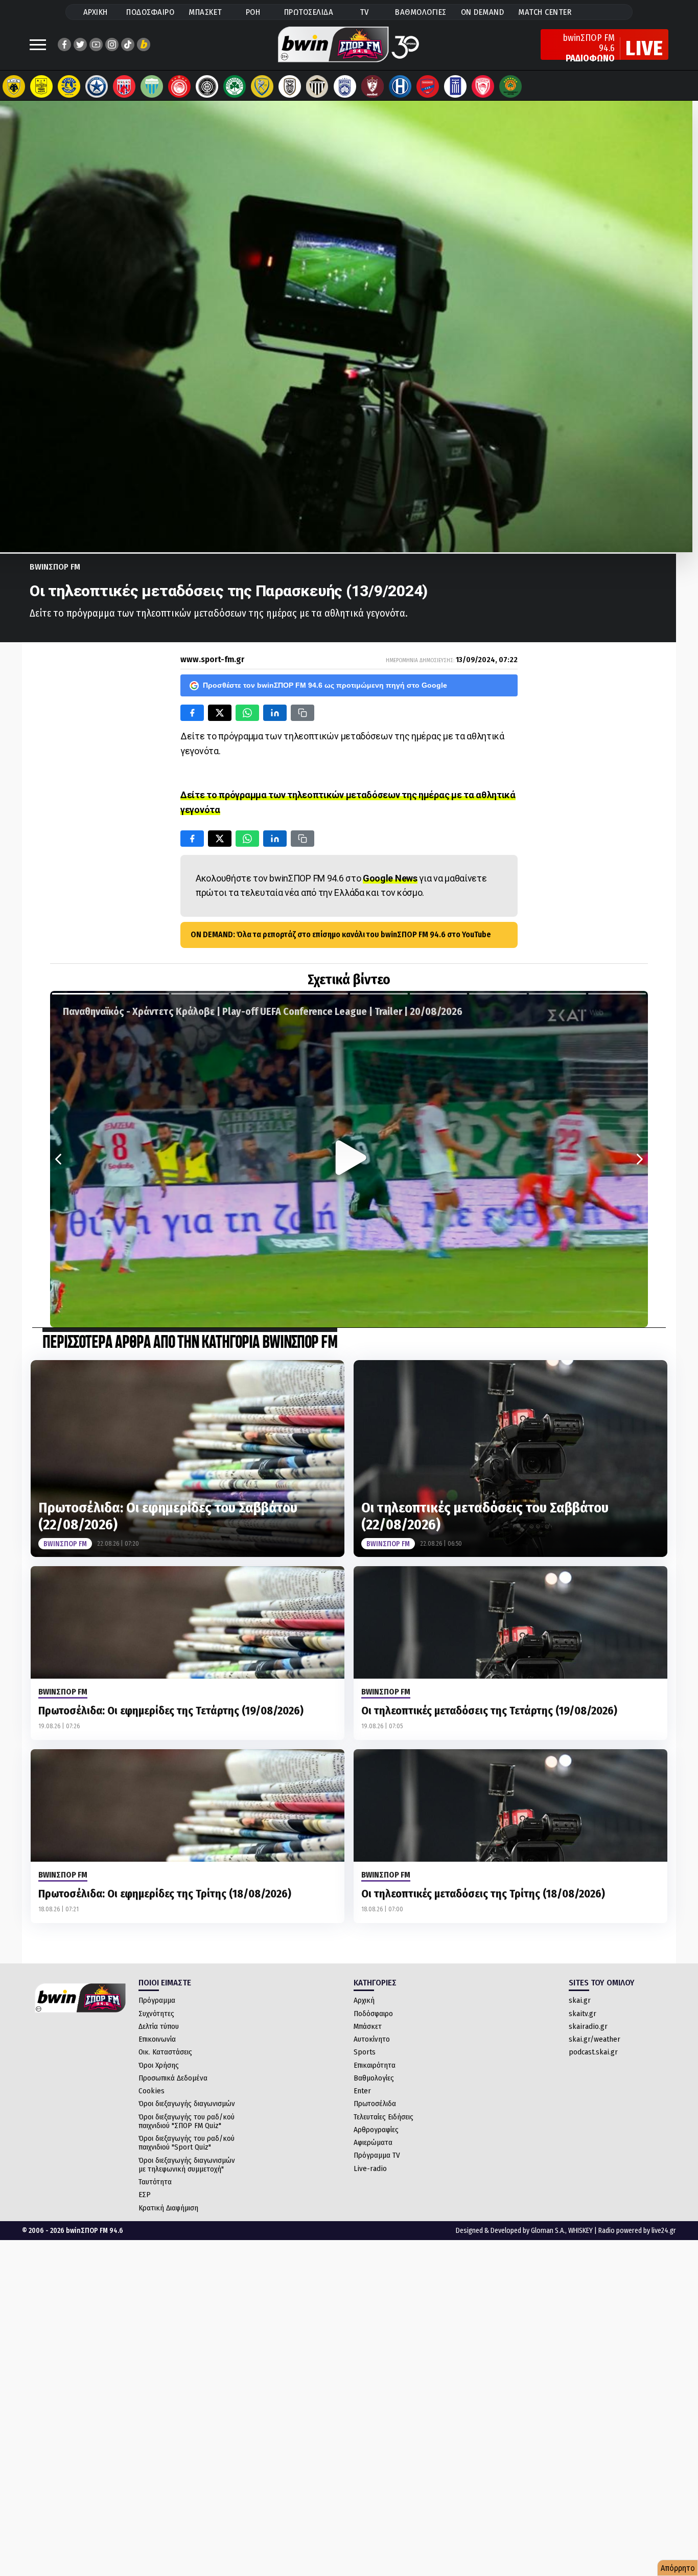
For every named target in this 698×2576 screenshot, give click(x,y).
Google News (390, 878)
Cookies (152, 2091)
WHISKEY (580, 2231)
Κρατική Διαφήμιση (168, 2208)
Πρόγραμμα (157, 2000)
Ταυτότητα (155, 2182)
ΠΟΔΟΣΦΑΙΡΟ (150, 12)
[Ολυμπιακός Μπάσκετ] (483, 86)
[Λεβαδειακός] (152, 86)
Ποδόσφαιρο (373, 2014)
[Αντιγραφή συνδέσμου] (303, 713)
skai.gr (580, 2000)
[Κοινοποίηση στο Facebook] (192, 713)
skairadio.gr (588, 2026)
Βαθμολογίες (374, 2078)
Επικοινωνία (157, 2039)
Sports (365, 2052)
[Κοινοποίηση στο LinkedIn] (275, 713)
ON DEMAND (483, 12)
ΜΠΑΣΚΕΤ (205, 12)
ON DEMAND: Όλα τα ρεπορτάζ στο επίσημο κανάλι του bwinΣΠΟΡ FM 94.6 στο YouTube (341, 934)
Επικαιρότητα (375, 2065)
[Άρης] (41, 86)
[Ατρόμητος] (97, 86)
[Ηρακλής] (400, 86)
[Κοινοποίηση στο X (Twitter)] (220, 713)
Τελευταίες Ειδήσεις (383, 2117)
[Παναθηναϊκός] (235, 86)
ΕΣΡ (145, 2195)
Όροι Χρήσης (159, 2065)
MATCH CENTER (545, 12)
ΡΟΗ (253, 12)
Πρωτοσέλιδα (375, 2104)
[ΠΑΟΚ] (290, 86)
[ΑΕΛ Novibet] (373, 86)
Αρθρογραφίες (376, 2130)
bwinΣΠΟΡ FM (55, 567)
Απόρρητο (678, 2568)
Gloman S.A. (548, 2231)
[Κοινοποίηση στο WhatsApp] (247, 713)
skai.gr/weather (595, 2039)
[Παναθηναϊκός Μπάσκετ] (510, 86)
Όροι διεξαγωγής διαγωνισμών (187, 2104)
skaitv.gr (583, 2014)
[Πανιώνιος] (428, 86)
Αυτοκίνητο (372, 2039)
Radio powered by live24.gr (637, 2231)
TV (364, 12)
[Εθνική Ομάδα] (455, 86)
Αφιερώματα (373, 2142)
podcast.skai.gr (593, 2052)
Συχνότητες (156, 2014)
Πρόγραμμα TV (377, 2155)
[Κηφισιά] (345, 86)
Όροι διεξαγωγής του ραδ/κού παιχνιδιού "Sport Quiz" (187, 2143)
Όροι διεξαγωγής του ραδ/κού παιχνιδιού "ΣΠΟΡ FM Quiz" (187, 2121)
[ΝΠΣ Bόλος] (124, 86)
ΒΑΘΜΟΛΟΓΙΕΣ (421, 12)
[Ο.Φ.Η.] (207, 86)
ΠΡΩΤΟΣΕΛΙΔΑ (309, 12)
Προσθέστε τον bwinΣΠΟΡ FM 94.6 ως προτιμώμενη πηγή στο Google (325, 685)
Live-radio (370, 2168)
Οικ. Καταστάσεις (165, 2052)
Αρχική (364, 2000)
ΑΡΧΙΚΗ (96, 12)
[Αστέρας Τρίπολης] (69, 86)
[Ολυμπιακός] (179, 86)
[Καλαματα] (317, 86)
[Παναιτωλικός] (262, 86)
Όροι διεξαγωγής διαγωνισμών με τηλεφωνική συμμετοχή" (187, 2165)
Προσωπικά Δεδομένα (173, 2078)
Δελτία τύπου (159, 2026)
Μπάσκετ (368, 2026)
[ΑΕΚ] (14, 86)
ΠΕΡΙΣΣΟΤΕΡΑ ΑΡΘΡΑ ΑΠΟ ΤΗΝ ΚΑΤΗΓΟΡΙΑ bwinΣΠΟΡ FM (190, 1343)
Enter (362, 2091)
